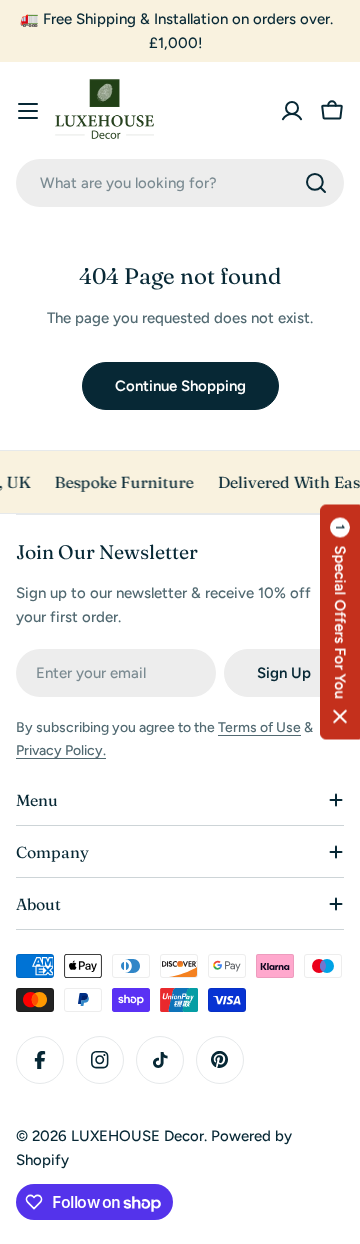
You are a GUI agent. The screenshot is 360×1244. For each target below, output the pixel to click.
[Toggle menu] (28, 111)
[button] (340, 622)
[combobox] (180, 183)
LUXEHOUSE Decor (137, 1136)
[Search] (316, 183)
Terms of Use (259, 727)
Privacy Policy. (61, 750)
